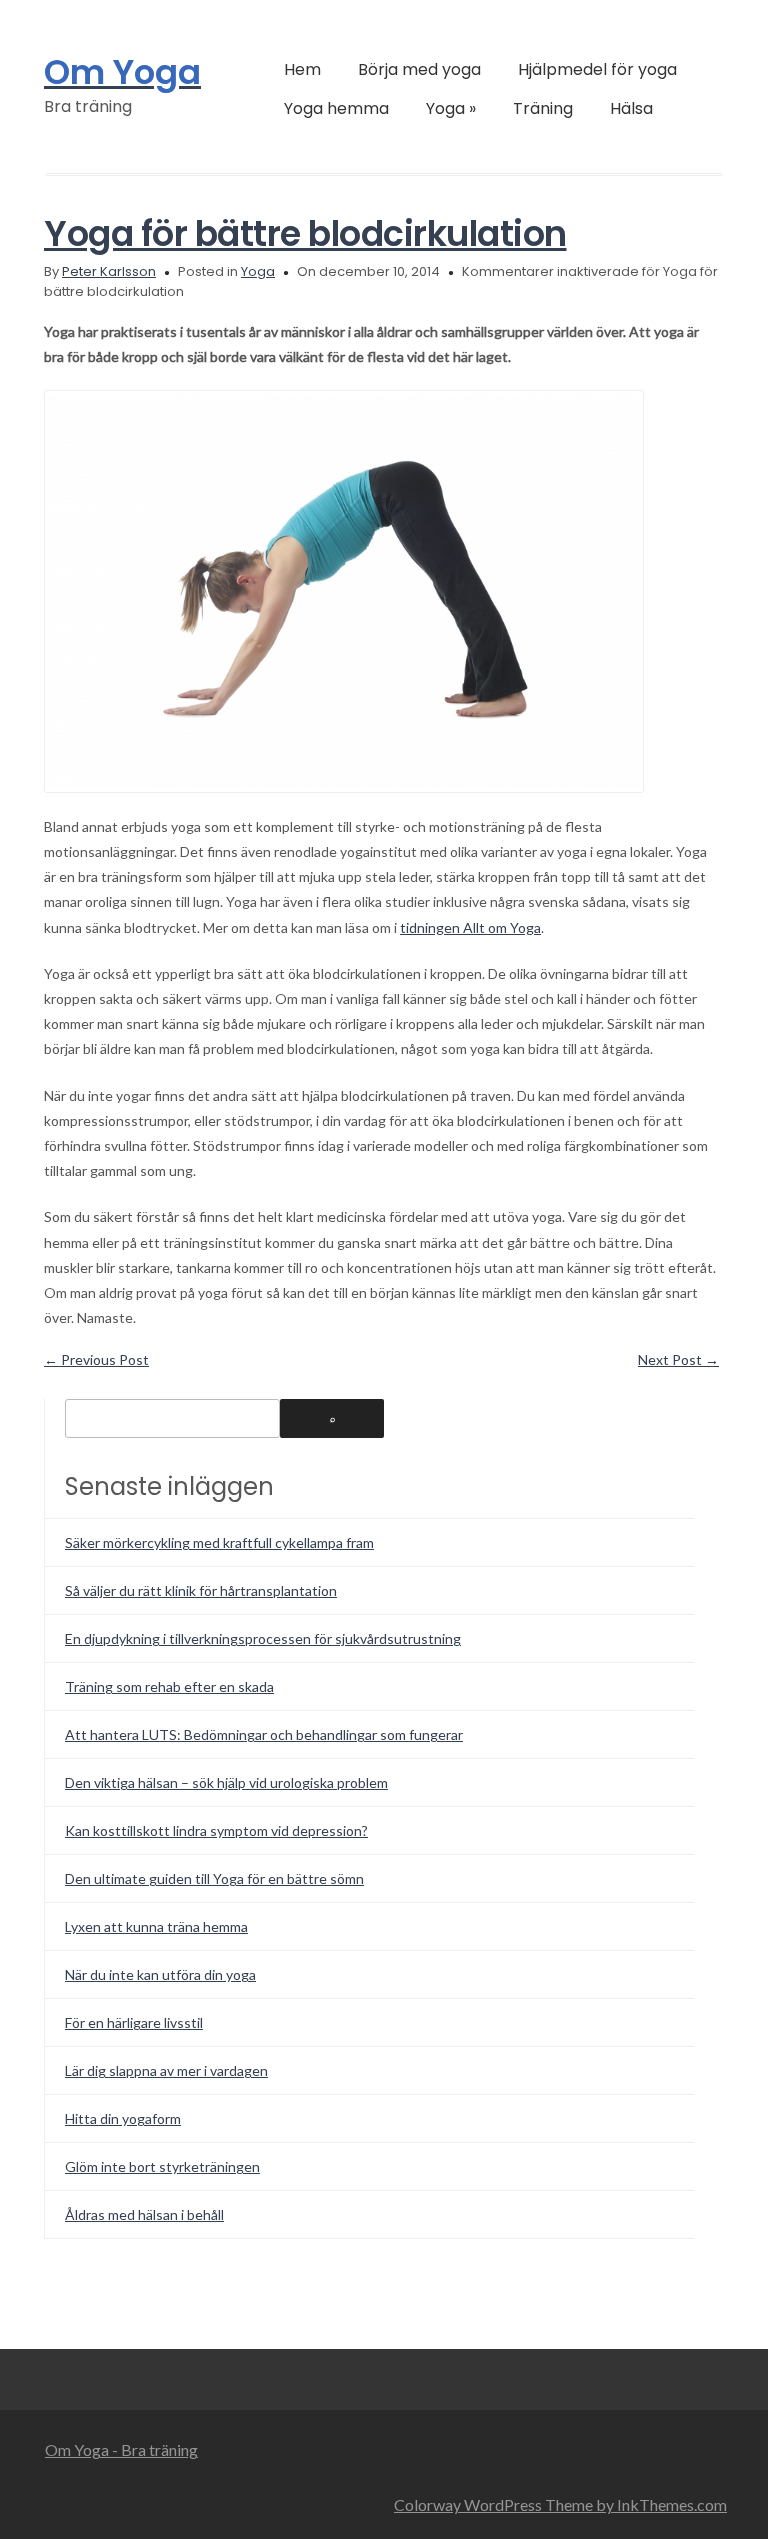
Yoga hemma (336, 108)
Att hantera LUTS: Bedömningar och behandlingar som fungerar (264, 1734)
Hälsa (631, 108)
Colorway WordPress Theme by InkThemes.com (560, 2504)
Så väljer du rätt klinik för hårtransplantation (201, 1590)
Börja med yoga (419, 69)
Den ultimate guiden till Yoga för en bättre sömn (214, 1878)
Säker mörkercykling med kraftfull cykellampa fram (219, 1542)
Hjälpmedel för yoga (597, 69)
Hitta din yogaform (123, 2118)
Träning (543, 108)
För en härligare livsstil (134, 2022)
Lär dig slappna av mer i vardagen (166, 2070)
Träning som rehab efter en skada (169, 1686)
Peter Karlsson (109, 271)
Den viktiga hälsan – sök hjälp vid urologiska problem (226, 1782)
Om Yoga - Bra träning (121, 2449)
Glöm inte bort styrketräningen (162, 2166)
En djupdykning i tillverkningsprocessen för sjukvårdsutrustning (263, 1638)
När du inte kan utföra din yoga (160, 1974)
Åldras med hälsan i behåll (144, 2214)
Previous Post (96, 1359)
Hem (302, 69)
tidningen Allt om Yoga (470, 927)
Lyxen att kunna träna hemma (156, 1926)
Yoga (451, 108)
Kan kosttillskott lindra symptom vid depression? (216, 1830)
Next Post (678, 1359)
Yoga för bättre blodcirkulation (305, 233)
